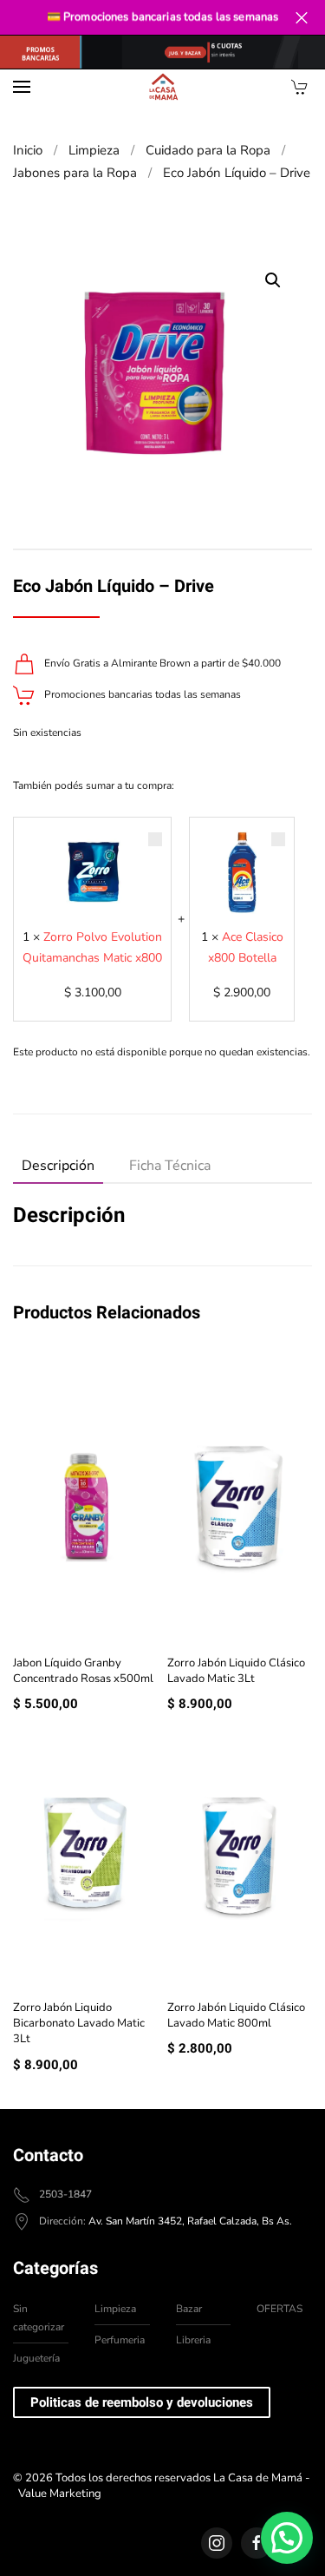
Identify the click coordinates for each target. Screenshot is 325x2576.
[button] (22, 87)
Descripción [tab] (58, 1166)
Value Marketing (60, 2494)
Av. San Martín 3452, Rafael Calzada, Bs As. (190, 2221)
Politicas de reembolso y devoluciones (142, 2402)
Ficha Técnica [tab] (170, 1166)
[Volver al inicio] (163, 87)
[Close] (301, 18)
